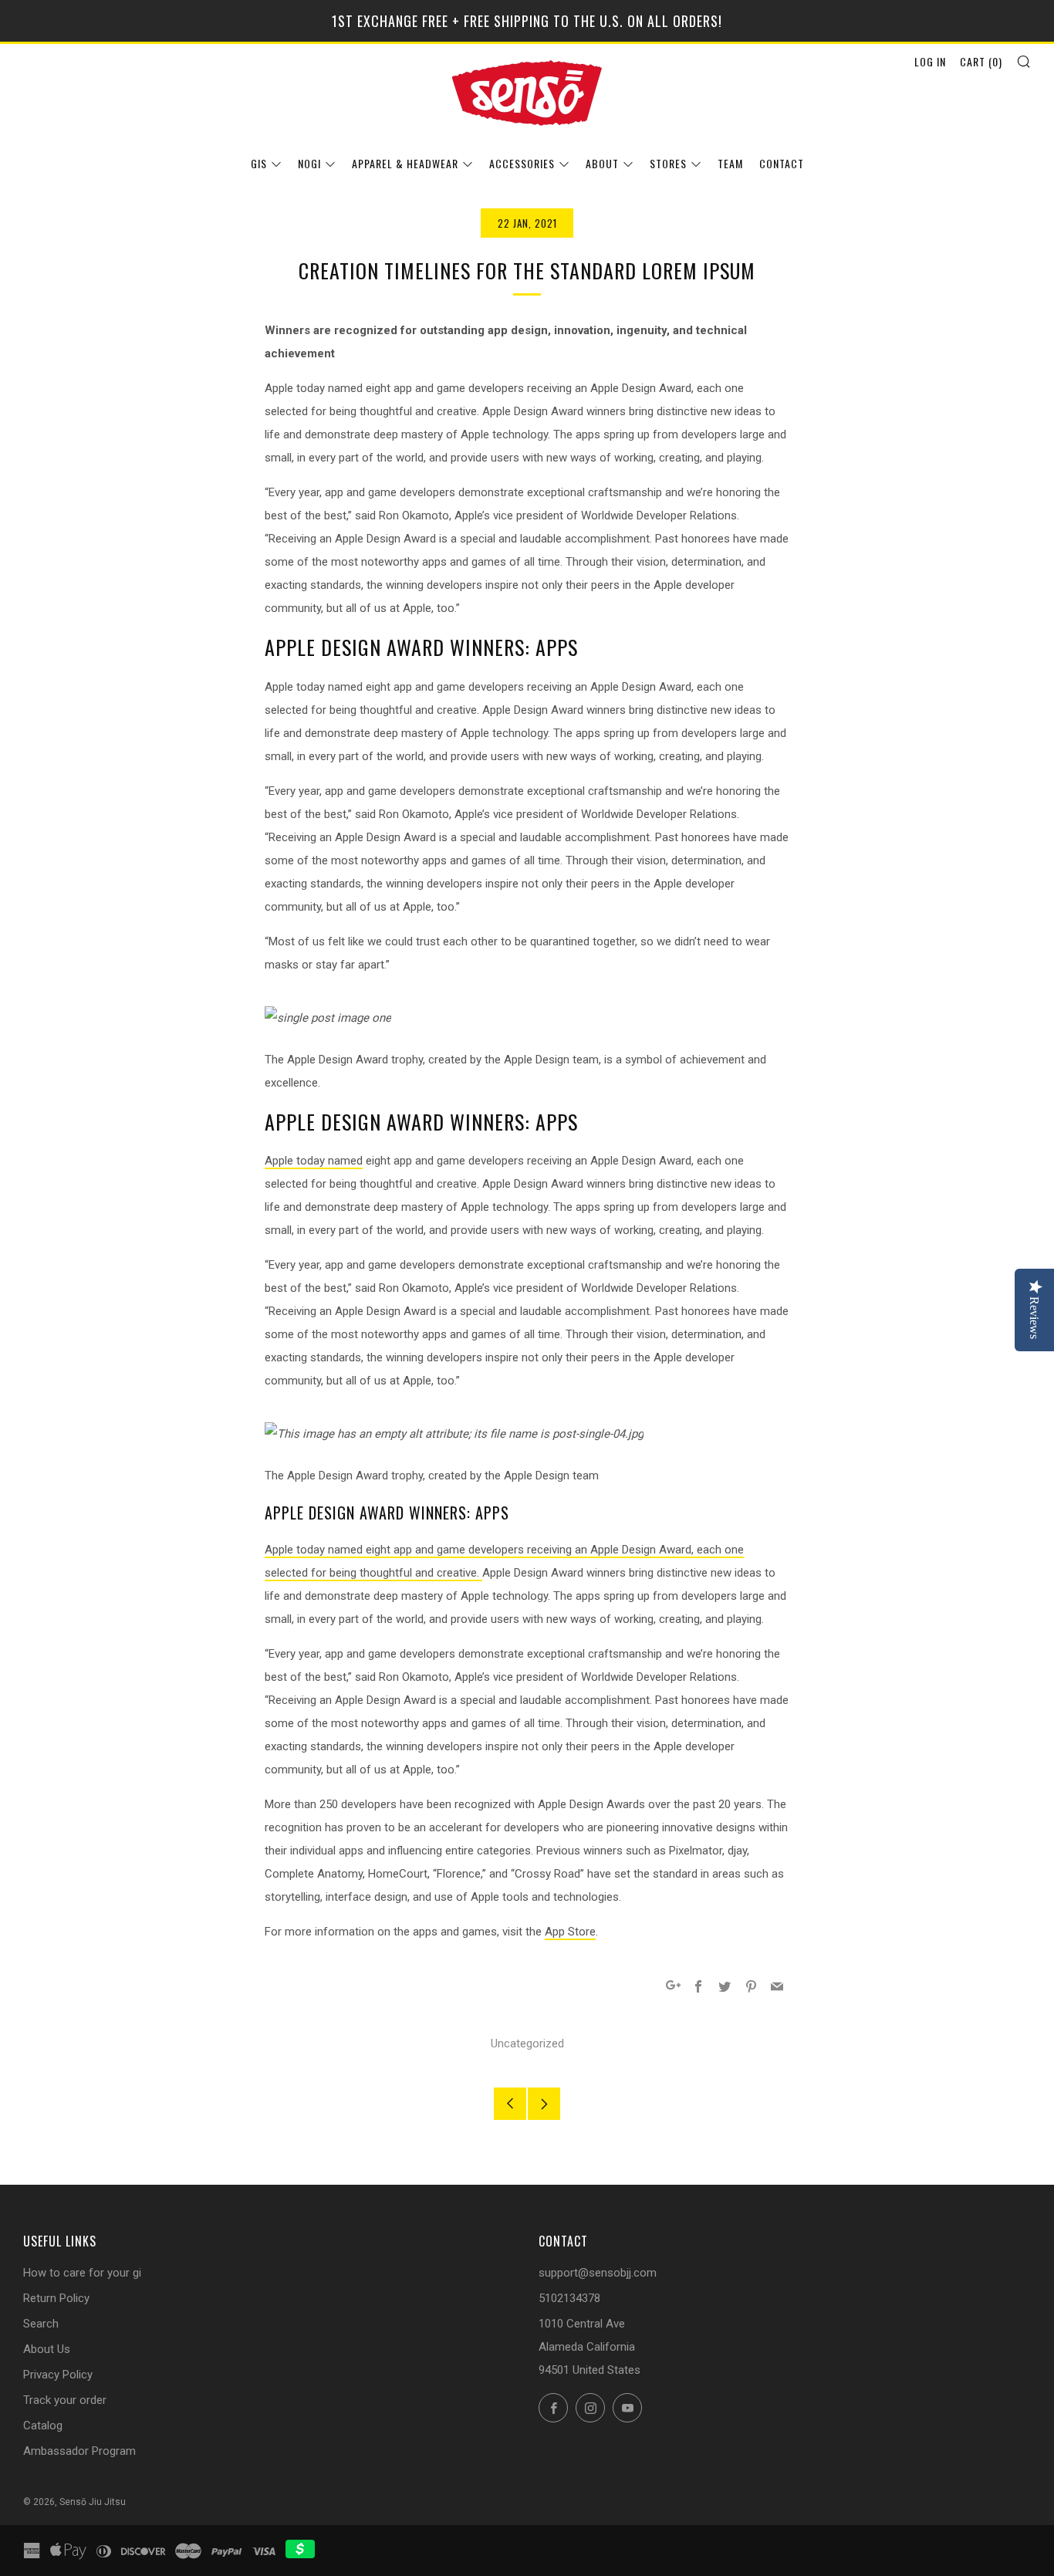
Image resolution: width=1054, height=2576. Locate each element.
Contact (782, 163)
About (602, 163)
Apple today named (314, 1161)
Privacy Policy (58, 2375)
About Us (47, 2349)
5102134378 (569, 2298)
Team (730, 163)
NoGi (309, 163)
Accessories (522, 163)
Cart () (981, 61)
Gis (259, 163)
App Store (570, 1932)
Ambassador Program (79, 2451)
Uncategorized (527, 2044)
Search (41, 2324)
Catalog (43, 2426)
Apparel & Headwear (405, 163)
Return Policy (56, 2298)
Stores (668, 163)
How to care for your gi (82, 2273)
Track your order (65, 2400)
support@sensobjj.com (598, 2273)
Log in (930, 61)
